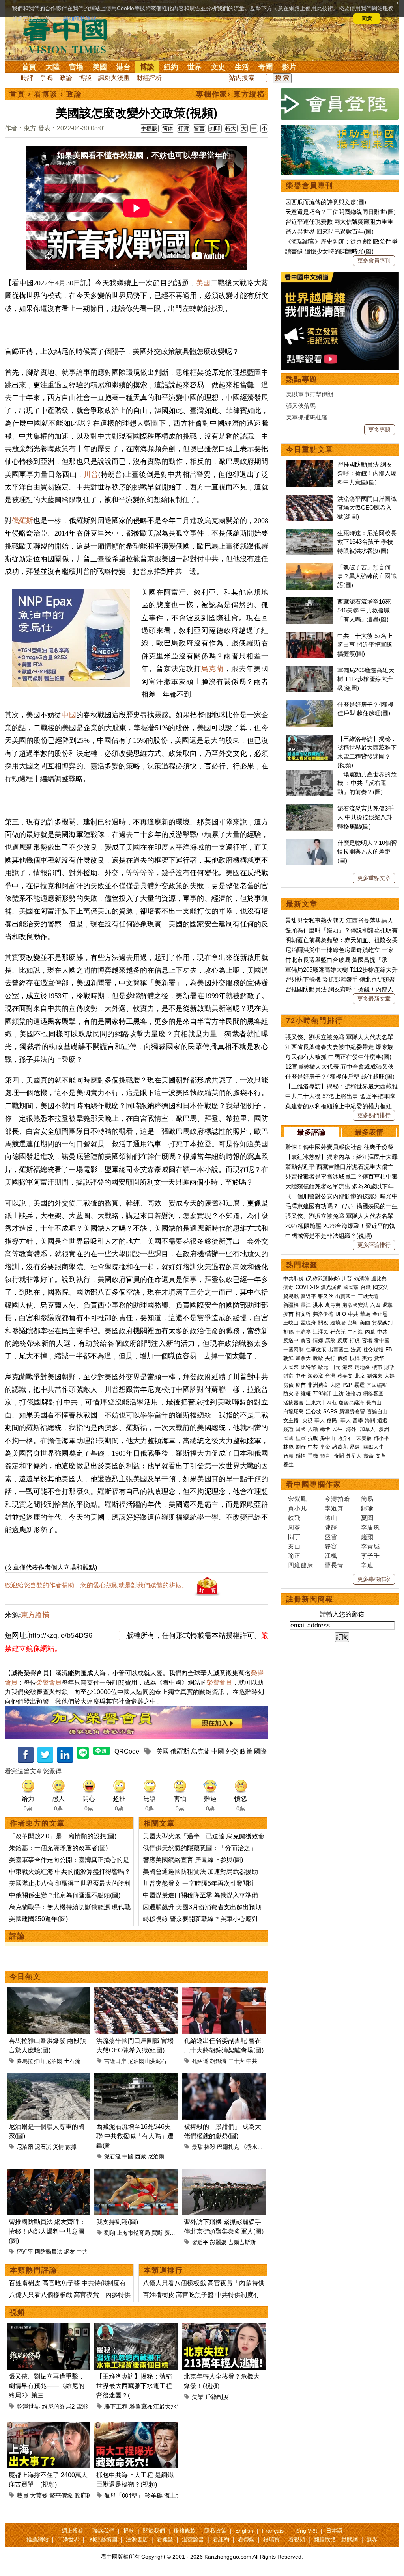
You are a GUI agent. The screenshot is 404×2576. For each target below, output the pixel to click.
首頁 (29, 67)
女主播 (292, 1420)
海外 (352, 1429)
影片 (289, 67)
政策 (246, 1751)
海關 (370, 1420)
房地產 (362, 1367)
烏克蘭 (212, 669)
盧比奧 (379, 1279)
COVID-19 (307, 1287)
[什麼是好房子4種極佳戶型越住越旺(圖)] (310, 704)
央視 (307, 1420)
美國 (100, 67)
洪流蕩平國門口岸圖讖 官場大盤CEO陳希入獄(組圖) (367, 508)
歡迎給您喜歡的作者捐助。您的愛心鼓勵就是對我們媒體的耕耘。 (96, 1585)
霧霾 (359, 1385)
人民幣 (291, 1367)
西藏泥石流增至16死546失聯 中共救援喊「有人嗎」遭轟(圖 (135, 2136)
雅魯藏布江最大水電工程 (162, 2406)
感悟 (301, 1456)
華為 (365, 1314)
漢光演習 (331, 1287)
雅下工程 (116, 2406)
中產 (301, 1376)
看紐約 (221, 2539)
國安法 (381, 1287)
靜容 (331, 1546)
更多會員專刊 (374, 260)
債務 (342, 1358)
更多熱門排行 (374, 1115)
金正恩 (380, 1314)
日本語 (334, 2531)
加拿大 (303, 1358)
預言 (326, 1456)
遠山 (331, 1518)
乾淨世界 (28, 2406)
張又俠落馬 (301, 406)
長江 (306, 1305)
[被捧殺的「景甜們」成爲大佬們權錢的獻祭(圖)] (224, 2078)
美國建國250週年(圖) (38, 1919)
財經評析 (149, 78)
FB (389, 1349)
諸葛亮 (340, 1447)
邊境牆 (338, 1323)
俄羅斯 (22, 521)
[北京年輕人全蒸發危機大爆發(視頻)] (224, 2328)
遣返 (382, 1420)
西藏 (140, 2156)
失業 (198, 2397)
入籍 (313, 1429)
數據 (71, 2147)
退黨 (387, 1305)
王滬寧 (303, 1332)
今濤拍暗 (337, 1499)
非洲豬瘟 (318, 1385)
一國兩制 (294, 1349)
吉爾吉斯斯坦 (245, 2242)
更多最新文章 (374, 999)
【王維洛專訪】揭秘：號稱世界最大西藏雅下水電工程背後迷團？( (134, 2386)
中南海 (355, 1332)
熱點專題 (302, 379)
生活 (242, 67)
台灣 (330, 1376)
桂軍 (301, 1438)
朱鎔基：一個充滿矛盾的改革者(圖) (58, 1848)
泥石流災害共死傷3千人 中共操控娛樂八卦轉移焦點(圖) (366, 817)
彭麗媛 (218, 2242)
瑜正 (294, 1556)
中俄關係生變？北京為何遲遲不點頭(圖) (65, 1895)
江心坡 (313, 1411)
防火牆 (291, 1394)
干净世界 (68, 2539)
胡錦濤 (218, 2061)
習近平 (25, 2252)
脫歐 (318, 1358)
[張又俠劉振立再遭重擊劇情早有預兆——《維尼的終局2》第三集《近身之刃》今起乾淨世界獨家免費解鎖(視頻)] (49, 2328)
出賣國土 (346, 1296)
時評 (27, 78)
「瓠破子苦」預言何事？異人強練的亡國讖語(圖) (367, 576)
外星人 (354, 1456)
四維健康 (301, 1565)
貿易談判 (383, 1323)
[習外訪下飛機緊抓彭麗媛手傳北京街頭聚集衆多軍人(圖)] (224, 2173)
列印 (215, 128)
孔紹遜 (200, 2061)
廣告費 (172, 2233)
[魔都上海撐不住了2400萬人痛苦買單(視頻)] (49, 2426)
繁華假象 (61, 2495)
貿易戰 (291, 1296)
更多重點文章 (374, 878)
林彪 (288, 1447)
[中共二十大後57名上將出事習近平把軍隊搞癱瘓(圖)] (310, 636)
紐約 (171, 67)
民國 (288, 1438)
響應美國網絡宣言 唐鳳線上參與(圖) (193, 1860)
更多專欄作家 (374, 1579)
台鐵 (366, 1287)
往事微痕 (316, 1349)
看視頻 (297, 2539)
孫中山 (328, 1438)
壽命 (368, 1456)
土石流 (72, 2061)
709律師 (322, 1394)
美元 (367, 1358)
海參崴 (315, 1376)
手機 (313, 1456)
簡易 (367, 1499)
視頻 (17, 2312)
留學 (358, 1420)
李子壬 (370, 1556)
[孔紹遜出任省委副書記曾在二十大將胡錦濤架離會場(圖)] (224, 1992)
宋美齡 (364, 1438)
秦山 (294, 1546)
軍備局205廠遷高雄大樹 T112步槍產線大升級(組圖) (366, 679)
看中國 (382, 1340)
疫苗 (288, 1314)
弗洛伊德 (323, 1314)
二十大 (236, 2061)
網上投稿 (73, 2531)
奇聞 (266, 67)
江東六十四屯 (321, 1403)
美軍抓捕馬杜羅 (307, 417)
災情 (58, 2147)
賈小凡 (297, 1508)
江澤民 (321, 1332)
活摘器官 (294, 1403)
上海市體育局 (133, 2233)
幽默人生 (374, 1447)
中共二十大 (260, 2061)
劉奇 (301, 1447)
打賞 (183, 128)
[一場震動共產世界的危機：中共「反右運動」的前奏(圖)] (310, 774)
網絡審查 (373, 1394)
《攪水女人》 (257, 2147)
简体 (168, 128)
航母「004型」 (124, 2495)
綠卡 (325, 1429)
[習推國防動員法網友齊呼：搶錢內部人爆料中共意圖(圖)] (49, 2173)
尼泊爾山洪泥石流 (150, 2061)
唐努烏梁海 (351, 1403)
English (244, 2531)
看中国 (70, 35)
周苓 (294, 1527)
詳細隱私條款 (80, 19)
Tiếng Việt (305, 2531)
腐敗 (330, 1340)
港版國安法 (355, 1305)
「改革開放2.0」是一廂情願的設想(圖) (63, 1836)
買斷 (157, 2233)
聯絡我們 (103, 2531)
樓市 (377, 1367)
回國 (301, 1429)
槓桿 (355, 1358)
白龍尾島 (294, 1411)
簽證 (288, 1429)
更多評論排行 (374, 1245)
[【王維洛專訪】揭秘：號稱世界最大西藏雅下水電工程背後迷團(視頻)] (136, 2328)
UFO (341, 1314)
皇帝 (325, 1447)
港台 (123, 67)
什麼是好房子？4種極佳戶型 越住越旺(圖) (340, 1076)
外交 (232, 1751)
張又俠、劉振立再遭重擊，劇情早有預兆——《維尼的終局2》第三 (47, 2386)
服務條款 (185, 2531)
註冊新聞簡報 (310, 1599)
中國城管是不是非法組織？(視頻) (329, 1236)
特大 (231, 128)
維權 (306, 1394)
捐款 (129, 2531)
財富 (288, 1376)
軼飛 (294, 1518)
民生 (338, 1429)
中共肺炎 (294, 1279)
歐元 (323, 1367)
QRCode (127, 1751)
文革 (381, 1456)
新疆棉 (291, 1305)
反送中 (291, 1340)
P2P (347, 1385)
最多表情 (369, 1132)
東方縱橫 (35, 1615)
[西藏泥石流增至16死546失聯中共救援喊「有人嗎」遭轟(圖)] (136, 2078)
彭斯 (353, 1323)
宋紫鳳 (297, 1499)
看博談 (46, 94)
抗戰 (313, 1438)
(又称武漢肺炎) (323, 1279)
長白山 (374, 1403)
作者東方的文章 (37, 1823)
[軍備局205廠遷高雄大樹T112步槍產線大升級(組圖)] (310, 670)
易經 (355, 1447)
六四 (375, 1305)
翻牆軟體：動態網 (336, 2539)
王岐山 (291, 1323)
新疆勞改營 (352, 1411)
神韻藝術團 (103, 2539)
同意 (367, 19)
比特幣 (308, 1367)
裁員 (22, 2495)
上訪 (339, 1394)
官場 (76, 67)
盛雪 (331, 1537)
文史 (218, 67)
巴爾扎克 (228, 2147)
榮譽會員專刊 (310, 186)
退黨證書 (193, 2539)
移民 (332, 1420)
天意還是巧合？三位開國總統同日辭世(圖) (340, 212)
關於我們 (154, 2531)
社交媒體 (373, 1349)
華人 (320, 1420)
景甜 (197, 2147)
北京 (360, 1376)
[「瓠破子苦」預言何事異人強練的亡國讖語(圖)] (310, 567)
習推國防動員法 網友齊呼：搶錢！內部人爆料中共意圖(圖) (47, 2231)
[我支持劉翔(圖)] (136, 2173)
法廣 (356, 1349)
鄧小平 (381, 1438)
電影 (82, 2406)
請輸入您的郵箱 (342, 1614)
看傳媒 (246, 2539)
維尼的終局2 (58, 2406)
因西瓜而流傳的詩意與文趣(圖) (326, 202)
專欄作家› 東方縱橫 (231, 94)
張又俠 (326, 1296)
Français (273, 2531)
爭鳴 (47, 78)
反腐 (342, 1340)
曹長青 (334, 1565)
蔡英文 (345, 1376)
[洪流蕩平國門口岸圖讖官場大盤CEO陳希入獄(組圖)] (136, 1992)
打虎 (355, 1340)
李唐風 (370, 1527)
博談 (147, 67)
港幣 (348, 1367)
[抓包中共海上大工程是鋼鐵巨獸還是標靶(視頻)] (136, 2426)
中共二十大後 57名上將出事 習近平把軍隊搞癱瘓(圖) (365, 645)
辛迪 (367, 1565)
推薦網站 (37, 2539)
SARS (330, 1411)
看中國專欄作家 (314, 1484)
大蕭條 (39, 2495)
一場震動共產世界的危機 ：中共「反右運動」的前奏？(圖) (367, 783)
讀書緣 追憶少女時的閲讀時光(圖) (329, 251)
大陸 (52, 67)
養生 (288, 1465)
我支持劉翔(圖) (117, 2222)
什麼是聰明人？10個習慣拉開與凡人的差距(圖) (367, 852)
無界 (372, 2539)
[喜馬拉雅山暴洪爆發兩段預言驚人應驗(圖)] (49, 1992)
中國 (69, 715)
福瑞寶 (271, 2539)
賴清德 (362, 1279)
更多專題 (380, 430)
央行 (330, 1358)
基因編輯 (377, 1385)
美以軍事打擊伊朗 (310, 394)
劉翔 (110, 2233)
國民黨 (351, 1287)
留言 (199, 128)
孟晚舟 (308, 1323)
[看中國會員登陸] (340, 104)
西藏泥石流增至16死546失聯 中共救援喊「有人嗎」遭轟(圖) (364, 610)
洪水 (318, 1305)
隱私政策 (215, 2531)
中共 (82, 2252)
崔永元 (338, 1332)
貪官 (306, 1340)
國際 (260, 1751)
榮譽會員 (49, 1682)
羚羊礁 (154, 2495)
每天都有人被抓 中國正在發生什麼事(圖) (338, 1057)
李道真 (334, 1508)
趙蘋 (367, 1537)
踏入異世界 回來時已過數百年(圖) (329, 232)
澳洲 (384, 1429)
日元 (335, 1367)
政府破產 (86, 2495)
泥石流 (43, 2147)
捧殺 (210, 2147)
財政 (389, 1367)
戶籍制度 (217, 2397)
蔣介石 (346, 1438)
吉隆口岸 (115, 2061)
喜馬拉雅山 (30, 2061)
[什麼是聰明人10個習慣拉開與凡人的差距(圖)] (310, 843)
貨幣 (379, 1358)
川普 (91, 474)
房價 (288, 1385)
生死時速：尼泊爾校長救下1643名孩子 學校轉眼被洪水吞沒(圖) (367, 542)
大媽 (389, 1376)
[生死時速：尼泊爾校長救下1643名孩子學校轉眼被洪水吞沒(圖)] (310, 533)
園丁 (294, 1537)
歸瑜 (367, 1508)
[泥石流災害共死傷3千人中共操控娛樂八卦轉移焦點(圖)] (310, 808)
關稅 (323, 1323)
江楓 (331, 1556)
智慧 (288, 1456)
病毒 (288, 1287)
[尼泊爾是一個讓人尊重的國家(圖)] (49, 2078)
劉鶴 (288, 1332)
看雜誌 (165, 2539)
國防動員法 (49, 2252)
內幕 (370, 1332)
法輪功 (353, 1394)
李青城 (370, 1546)
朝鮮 (288, 1358)
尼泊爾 (54, 2061)
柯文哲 (303, 1314)
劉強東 (375, 1376)
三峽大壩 (368, 1296)
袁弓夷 (333, 1305)
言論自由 (377, 1411)
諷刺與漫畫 (114, 78)
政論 (66, 78)
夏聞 (367, 1518)
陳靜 (331, 1527)
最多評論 (311, 1132)
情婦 (318, 1340)
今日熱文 (25, 1977)
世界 (195, 67)
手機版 (149, 128)
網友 (69, 2252)
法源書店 (137, 2539)
